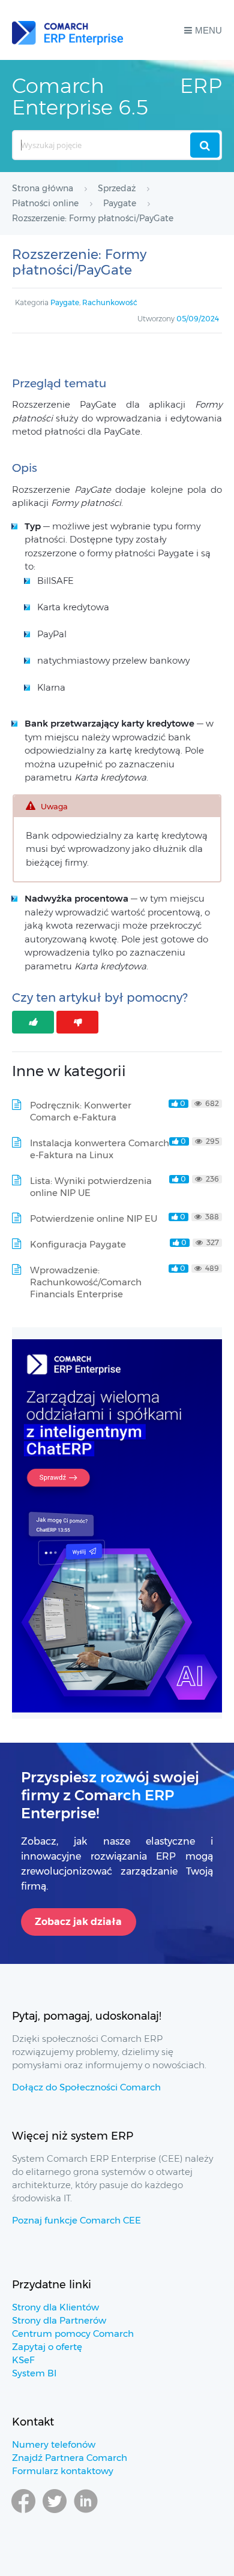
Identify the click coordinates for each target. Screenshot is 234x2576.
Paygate (65, 302)
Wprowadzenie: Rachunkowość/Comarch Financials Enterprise (86, 1282)
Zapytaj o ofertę (47, 2347)
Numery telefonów (54, 2444)
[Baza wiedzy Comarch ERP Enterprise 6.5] (67, 30)
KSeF (23, 2360)
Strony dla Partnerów (59, 2320)
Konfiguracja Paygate (78, 1244)
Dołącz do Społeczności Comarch (86, 2087)
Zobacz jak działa (78, 1922)
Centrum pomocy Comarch (73, 2334)
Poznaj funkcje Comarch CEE (76, 2220)
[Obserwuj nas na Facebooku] (23, 2518)
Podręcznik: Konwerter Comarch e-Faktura (81, 1111)
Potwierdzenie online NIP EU (94, 1218)
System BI (34, 2373)
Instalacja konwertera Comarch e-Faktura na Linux (100, 1149)
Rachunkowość (110, 302)
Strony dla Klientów (55, 2307)
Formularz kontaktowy (63, 2471)
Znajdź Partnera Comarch (70, 2458)
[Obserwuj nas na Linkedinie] (86, 2518)
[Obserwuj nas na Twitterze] (55, 2518)
